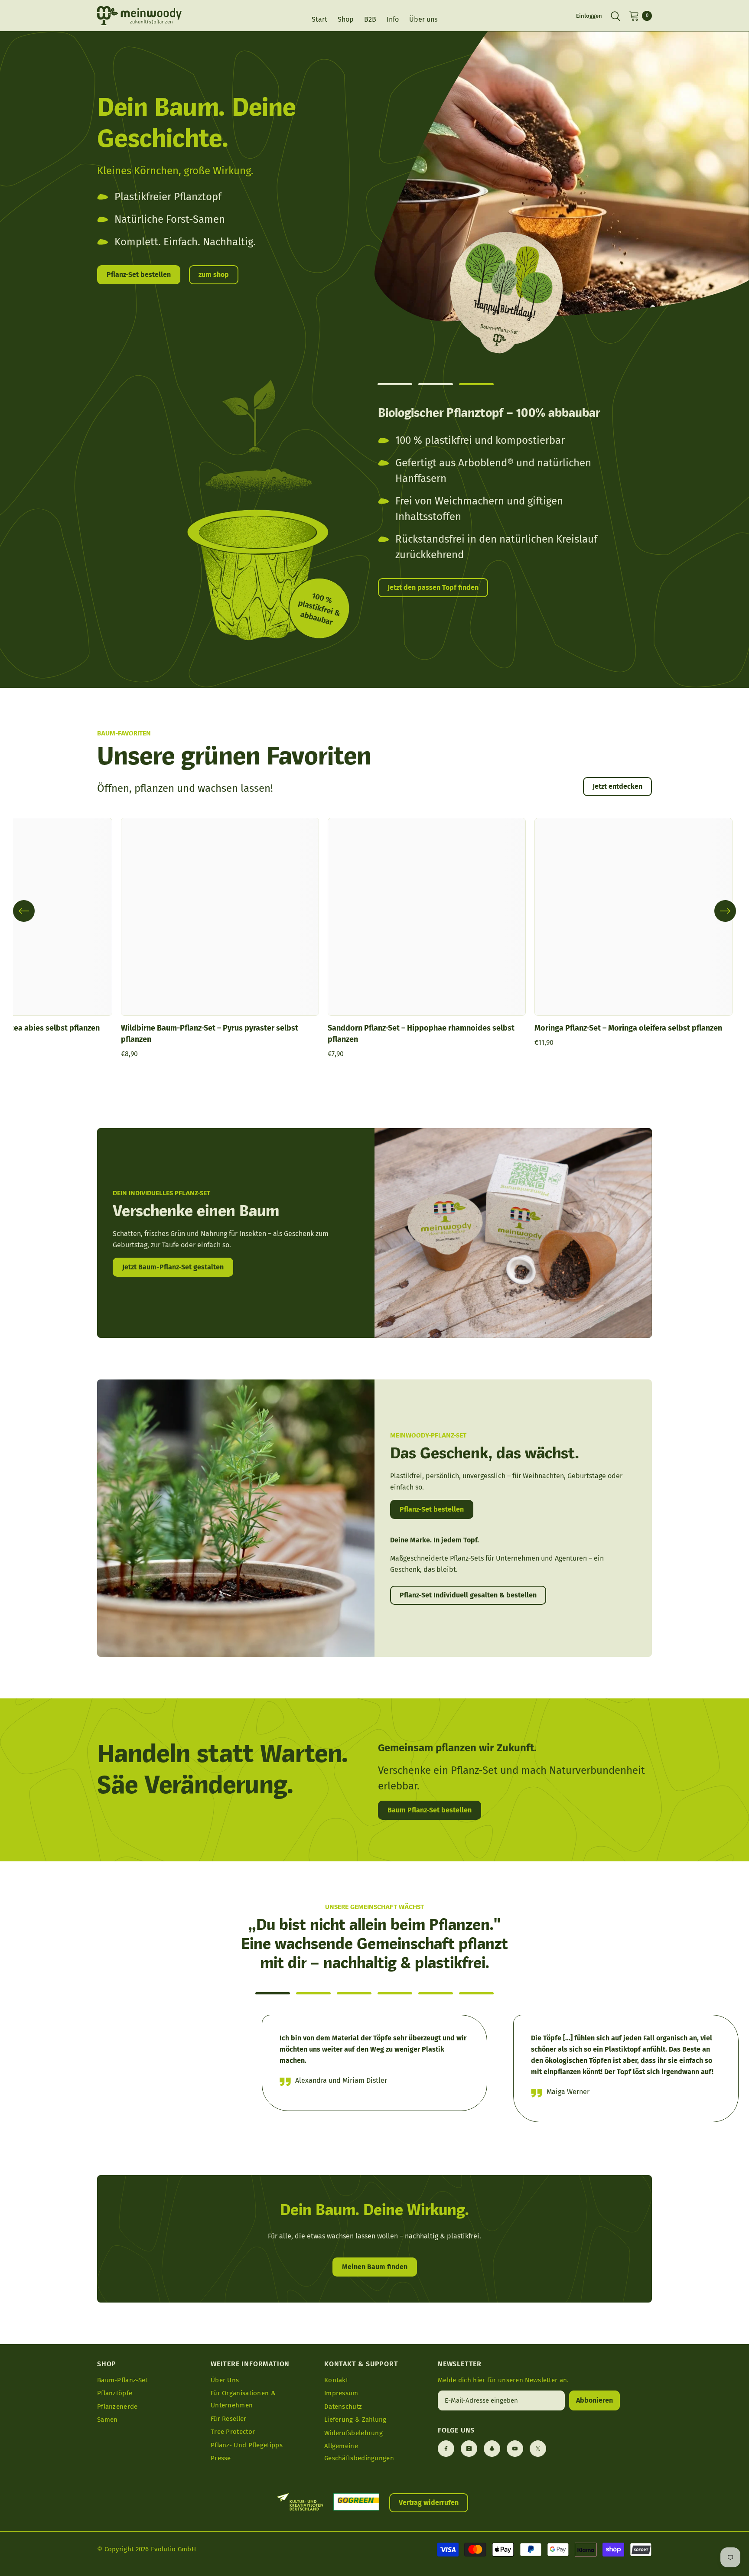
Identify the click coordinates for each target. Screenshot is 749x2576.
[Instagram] (469, 2449)
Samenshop (406, 535)
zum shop (214, 275)
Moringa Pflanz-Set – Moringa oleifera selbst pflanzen (628, 1028)
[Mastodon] (492, 2449)
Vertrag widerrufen (429, 2503)
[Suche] (615, 16)
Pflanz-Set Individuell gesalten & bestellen (468, 1595)
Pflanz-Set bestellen (139, 275)
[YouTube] (515, 2449)
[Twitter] (538, 2449)
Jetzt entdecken (617, 786)
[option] (220, 941)
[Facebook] (446, 2449)
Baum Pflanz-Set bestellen (430, 1810)
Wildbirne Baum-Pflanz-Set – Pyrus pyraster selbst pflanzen (210, 1034)
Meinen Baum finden (375, 2267)
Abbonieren (594, 2400)
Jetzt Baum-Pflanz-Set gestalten (173, 1267)
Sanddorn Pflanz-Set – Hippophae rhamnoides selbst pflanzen (421, 1034)
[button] (395, 384)
